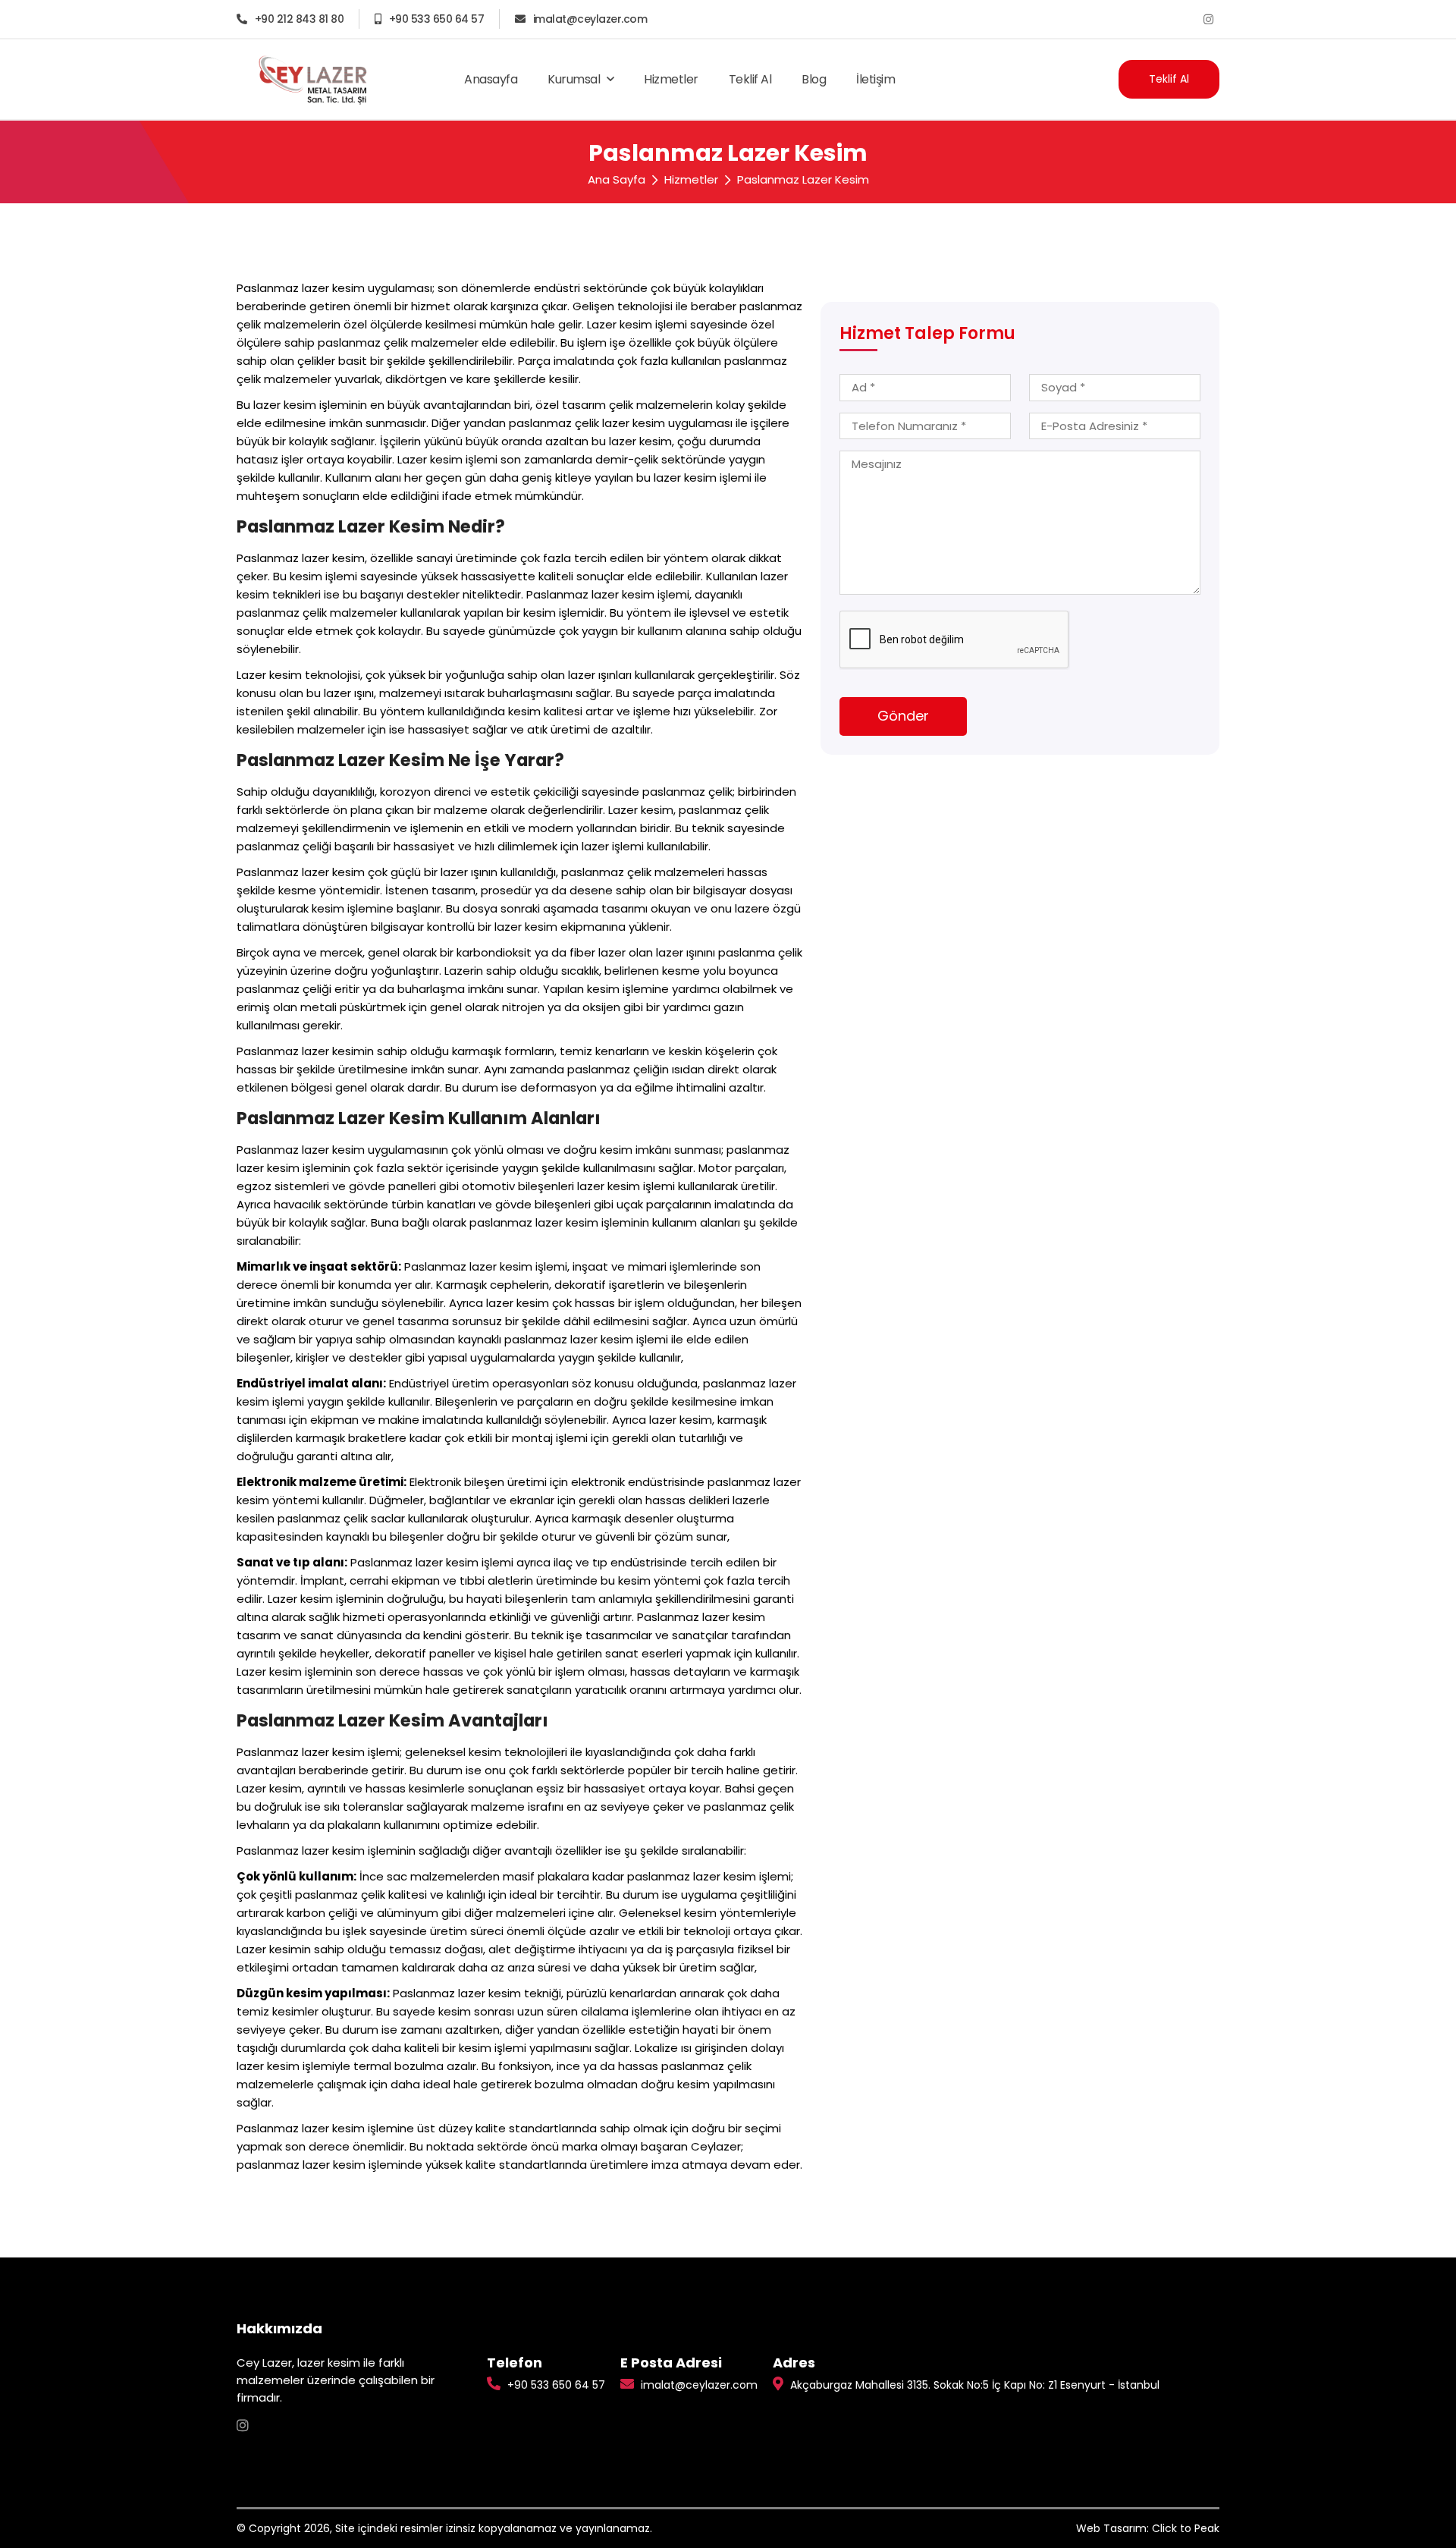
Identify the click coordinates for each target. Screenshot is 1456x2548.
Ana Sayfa (617, 179)
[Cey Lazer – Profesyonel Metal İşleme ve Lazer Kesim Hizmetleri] (311, 79)
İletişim (875, 79)
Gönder (903, 716)
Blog (814, 79)
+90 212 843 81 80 (299, 19)
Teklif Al (750, 79)
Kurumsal (575, 79)
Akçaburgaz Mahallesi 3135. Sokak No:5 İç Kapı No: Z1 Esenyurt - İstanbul (973, 2385)
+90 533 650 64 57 (436, 19)
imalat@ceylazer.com (590, 19)
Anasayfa (491, 79)
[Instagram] (1208, 19)
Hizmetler (671, 79)
